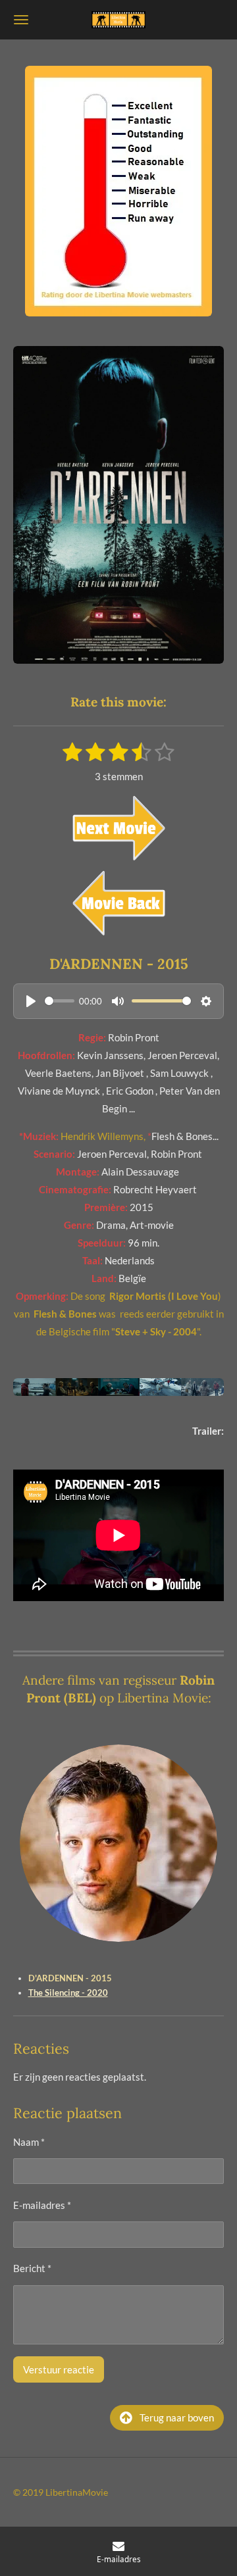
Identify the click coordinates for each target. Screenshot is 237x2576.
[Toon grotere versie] (118, 191)
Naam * (29, 2142)
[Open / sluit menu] (21, 20)
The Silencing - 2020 (68, 1993)
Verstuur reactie (59, 2369)
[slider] (60, 1001)
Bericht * (32, 2268)
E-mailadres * (42, 2205)
